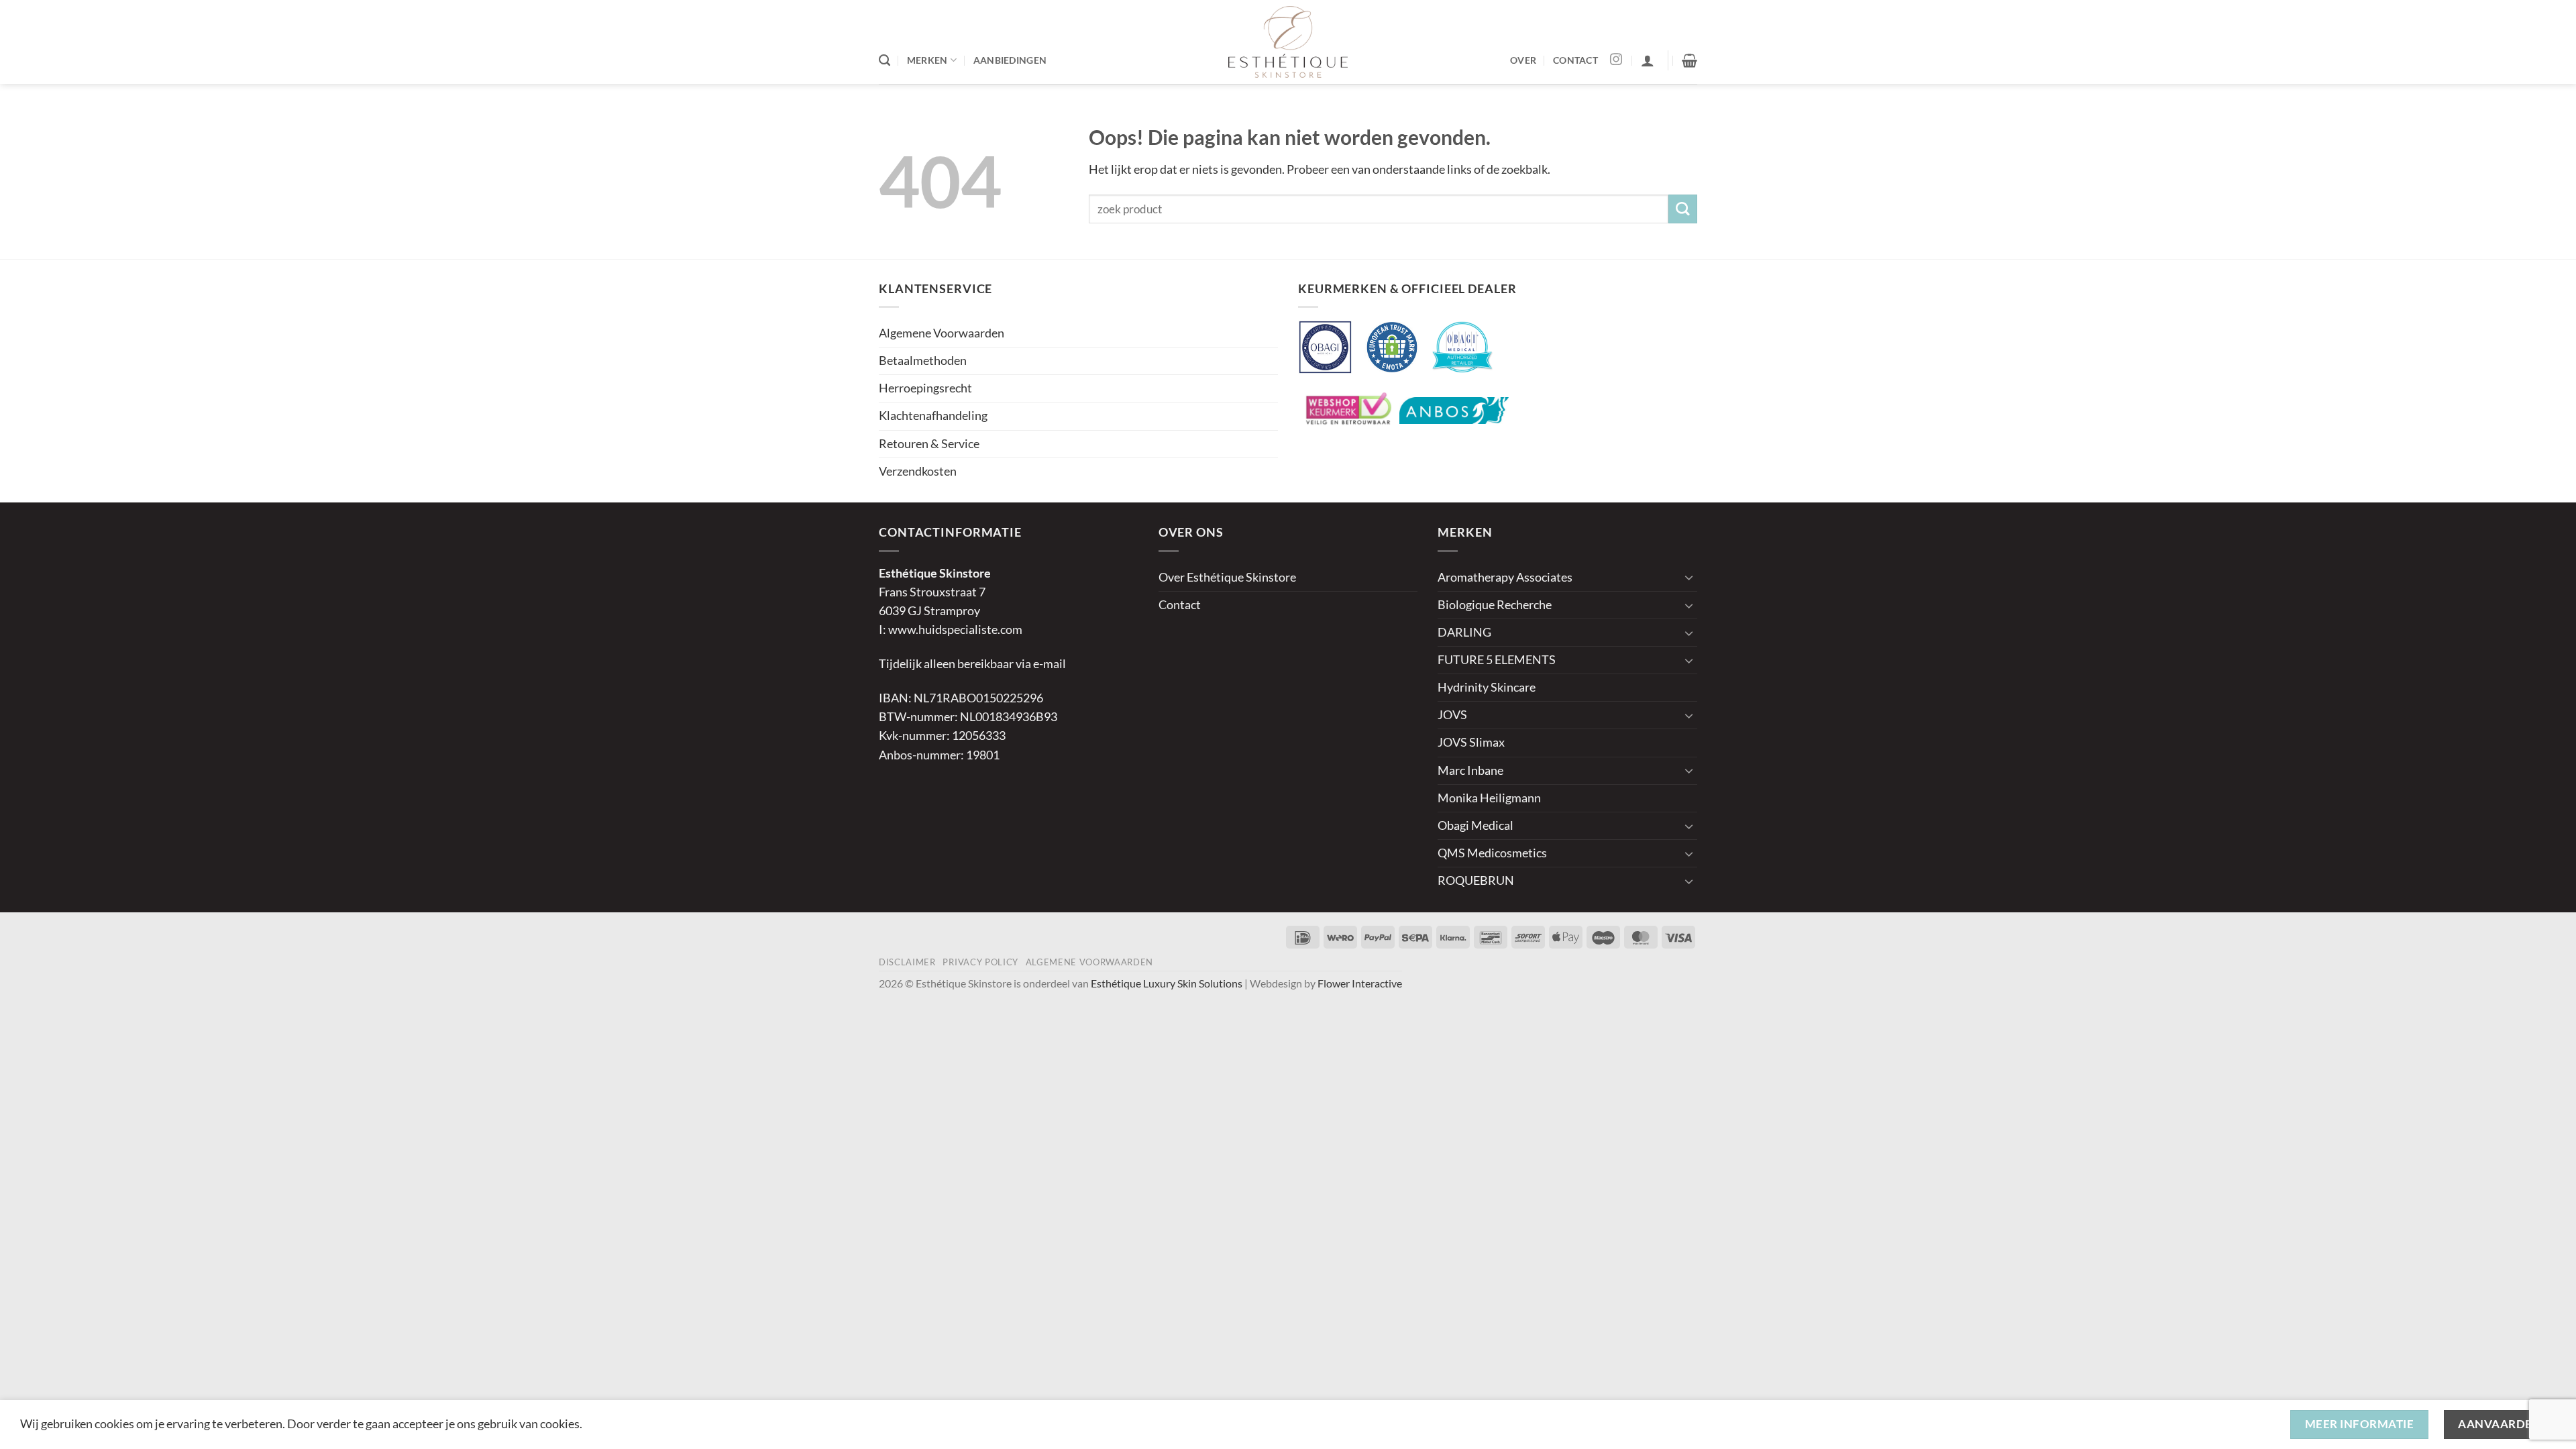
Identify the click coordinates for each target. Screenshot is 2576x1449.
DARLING (1464, 632)
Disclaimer (907, 962)
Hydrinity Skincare (1487, 687)
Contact (1180, 605)
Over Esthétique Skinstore (1227, 577)
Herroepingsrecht (925, 388)
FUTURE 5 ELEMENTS (1497, 660)
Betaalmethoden (923, 361)
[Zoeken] (884, 60)
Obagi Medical (1475, 825)
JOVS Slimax (1471, 742)
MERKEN (927, 60)
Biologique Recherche (1495, 605)
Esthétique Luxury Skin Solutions (1167, 983)
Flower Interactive (1360, 983)
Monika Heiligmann (1489, 798)
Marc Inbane (1470, 770)
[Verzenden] (1683, 209)
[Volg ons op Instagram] (1616, 60)
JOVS (1452, 715)
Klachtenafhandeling (933, 416)
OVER (1523, 60)
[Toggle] (1689, 577)
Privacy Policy (980, 962)
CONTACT (1575, 60)
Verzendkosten (918, 471)
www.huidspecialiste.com (955, 630)
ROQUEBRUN (1476, 880)
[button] (1648, 60)
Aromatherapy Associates (1505, 577)
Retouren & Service (929, 444)
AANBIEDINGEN (1010, 60)
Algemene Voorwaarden (942, 333)
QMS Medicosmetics (1492, 853)
